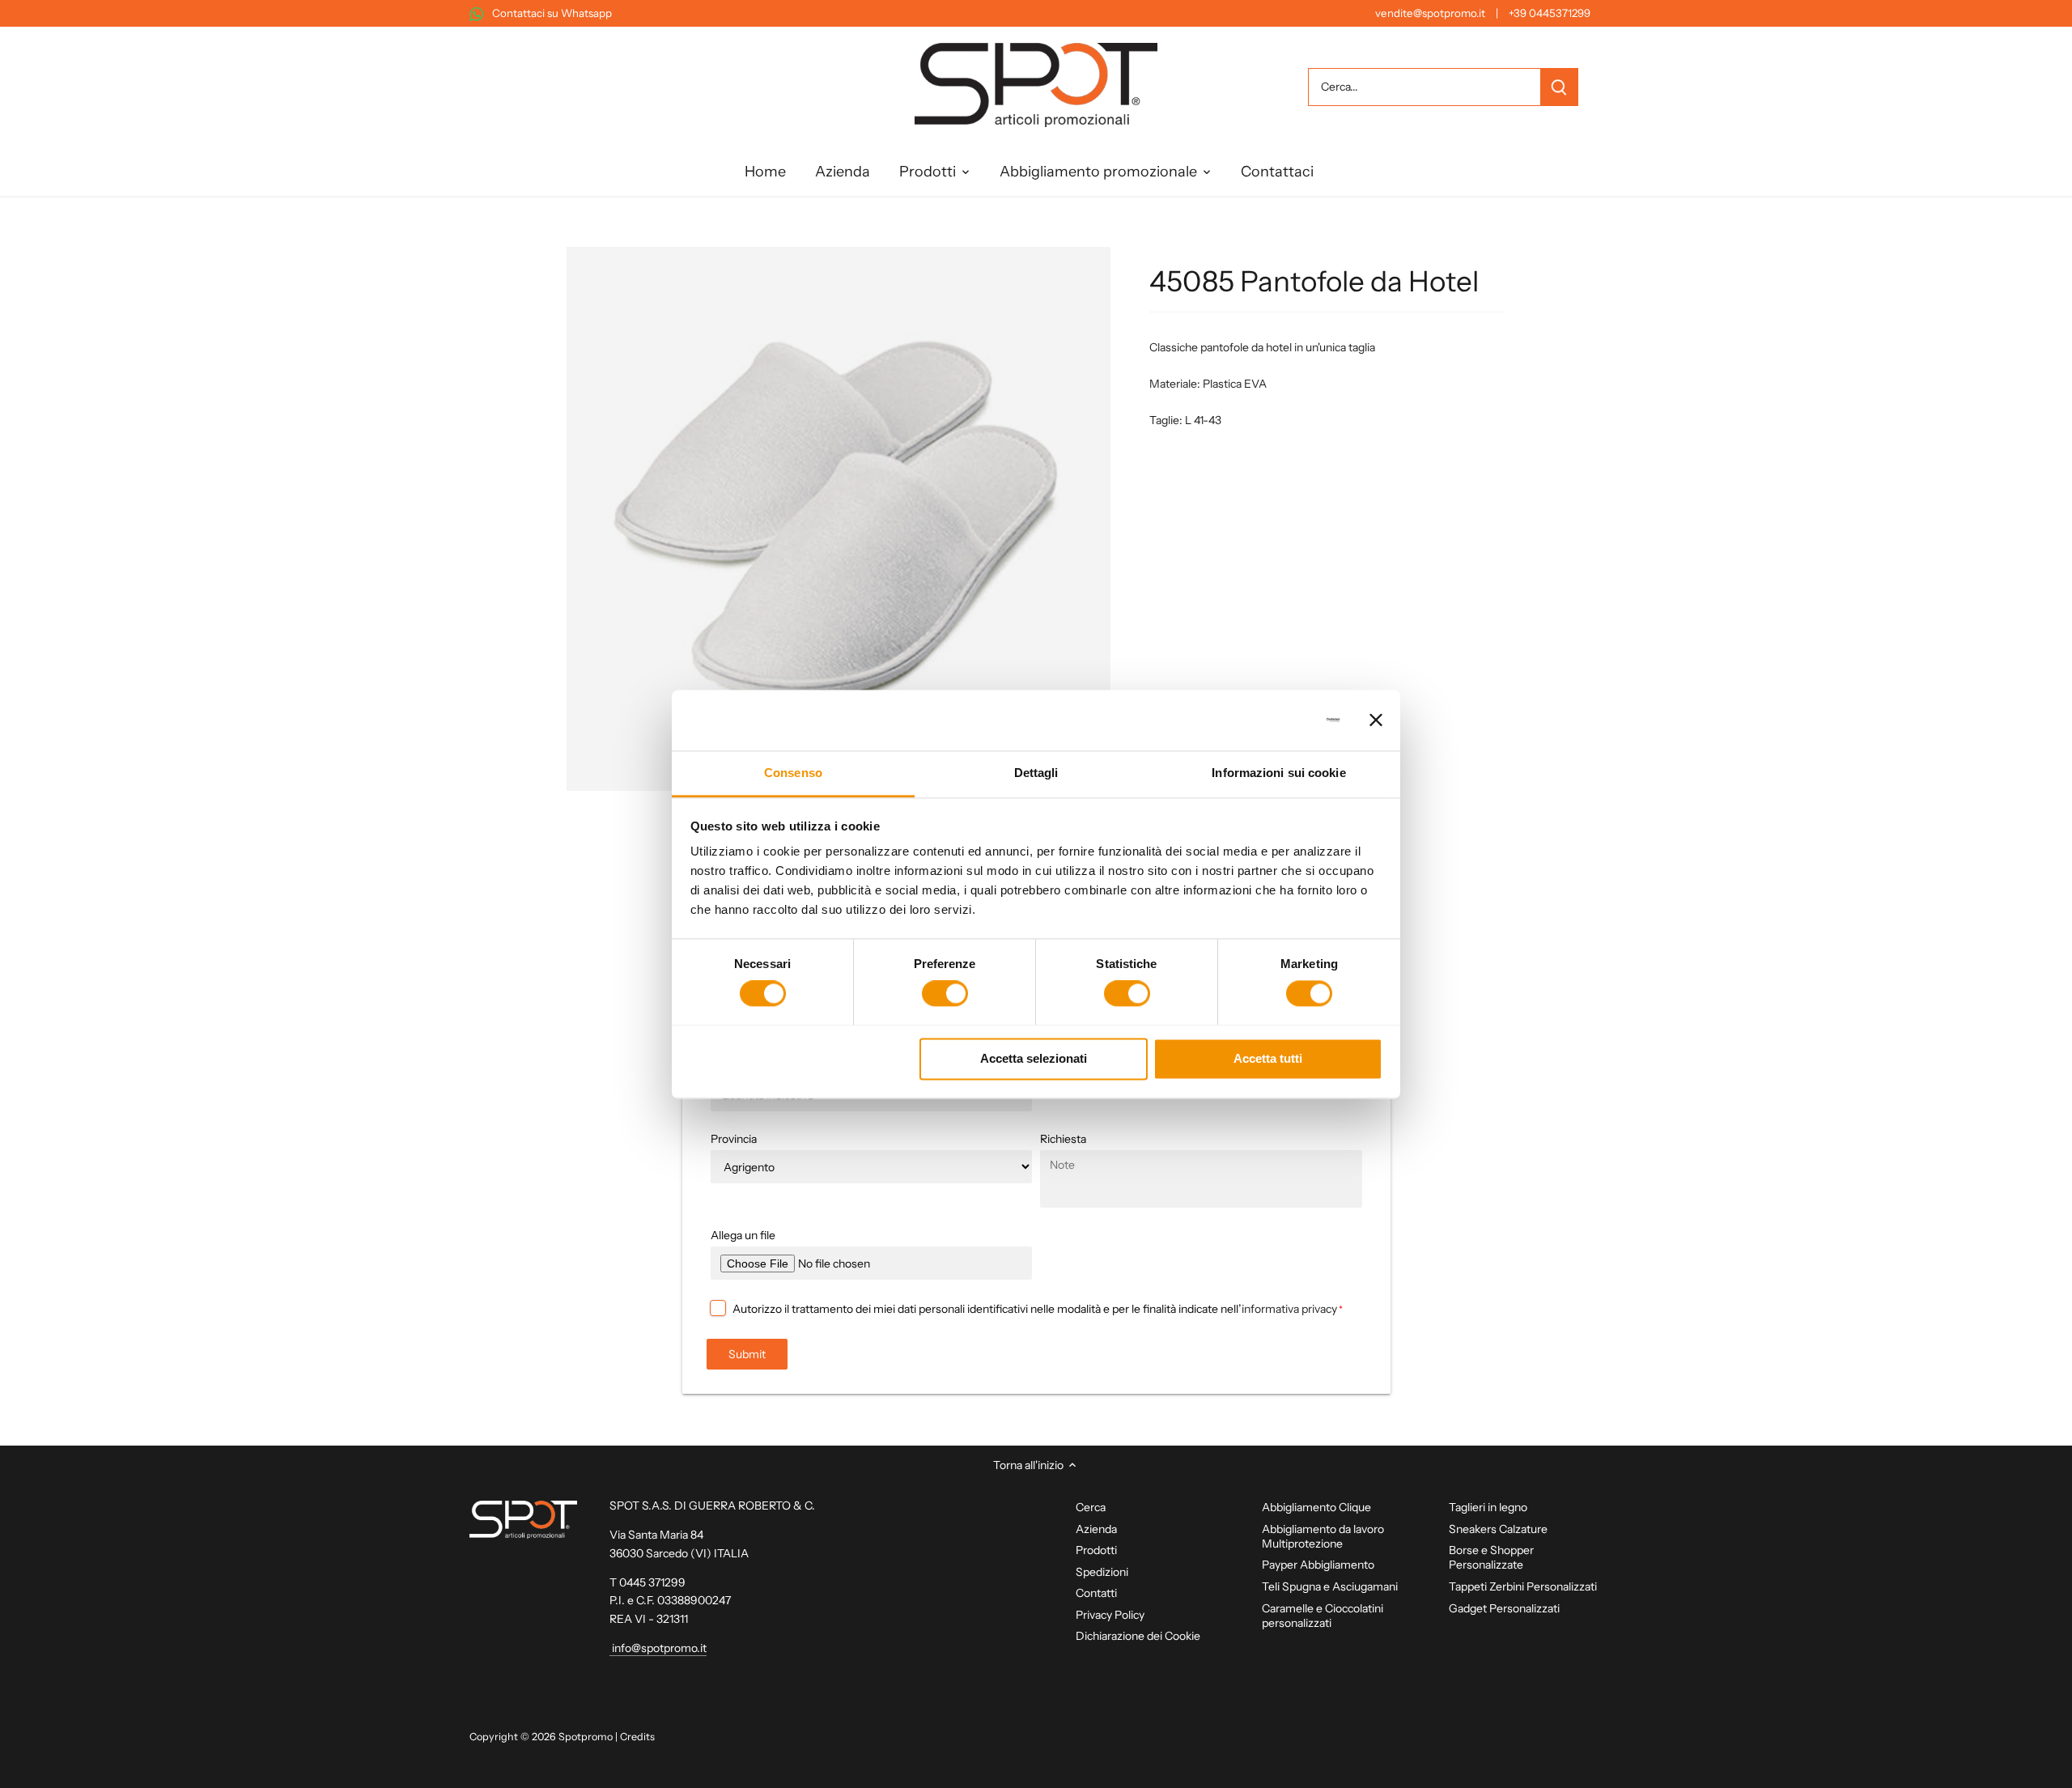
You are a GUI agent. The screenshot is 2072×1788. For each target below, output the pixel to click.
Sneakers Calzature (1498, 1529)
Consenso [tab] (793, 773)
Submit (747, 1354)
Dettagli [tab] (1036, 773)
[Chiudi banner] (1376, 720)
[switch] (945, 993)
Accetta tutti (1268, 1058)
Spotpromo (586, 1737)
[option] (839, 519)
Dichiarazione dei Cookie (1138, 1636)
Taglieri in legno (1488, 1507)
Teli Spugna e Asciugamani (1330, 1586)
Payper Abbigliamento (1318, 1565)
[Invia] (1559, 87)
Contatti (1096, 1593)
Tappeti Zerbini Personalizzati (1523, 1586)
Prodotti (1096, 1550)
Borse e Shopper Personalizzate (1491, 1557)
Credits (637, 1737)
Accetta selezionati (1034, 1058)
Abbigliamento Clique (1316, 1507)
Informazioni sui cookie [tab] (1278, 773)
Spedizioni (1102, 1572)
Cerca (1091, 1507)
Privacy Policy (1110, 1615)
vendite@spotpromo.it (1430, 13)
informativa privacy (1289, 1309)
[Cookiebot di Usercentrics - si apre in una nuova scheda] (1269, 720)
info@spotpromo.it (658, 1648)
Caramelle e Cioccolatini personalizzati (1323, 1616)
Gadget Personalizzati (1504, 1608)
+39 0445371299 (1550, 13)
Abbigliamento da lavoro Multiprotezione (1323, 1536)
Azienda (1096, 1529)
